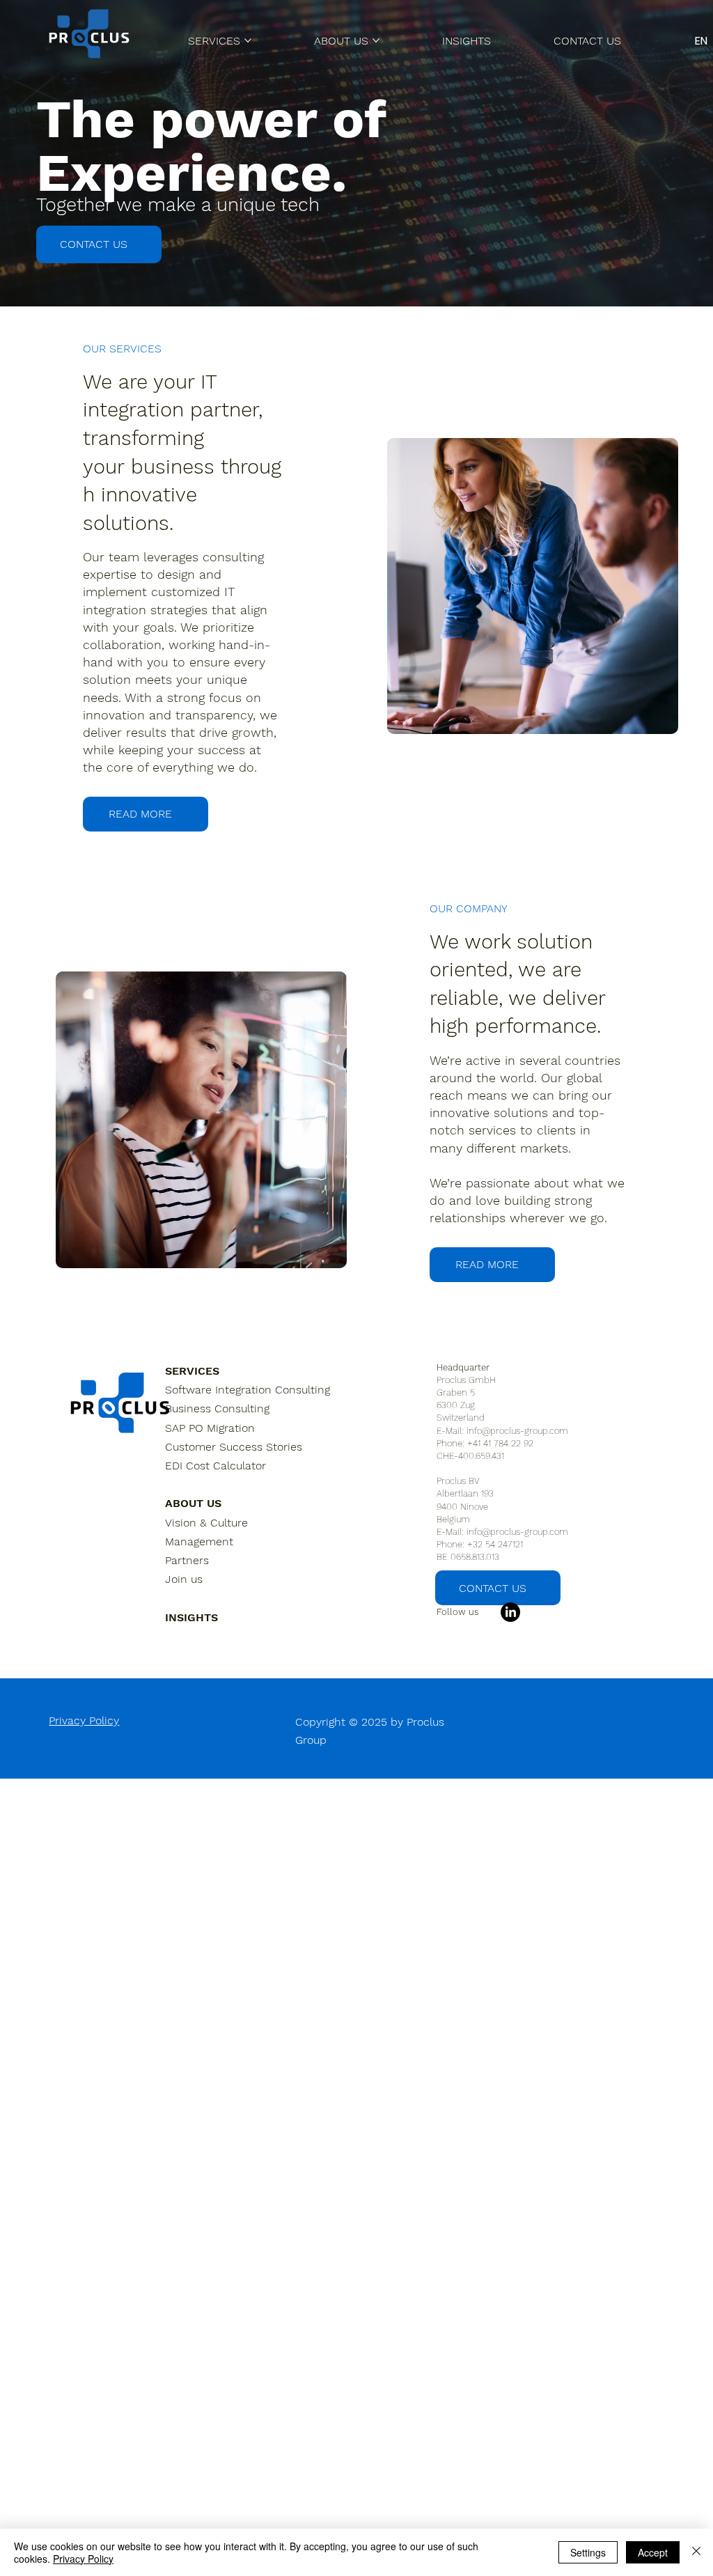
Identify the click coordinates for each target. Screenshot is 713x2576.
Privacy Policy (84, 1720)
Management (199, 1541)
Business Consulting (217, 1408)
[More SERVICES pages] (248, 40)
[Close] (696, 2552)
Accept (653, 2552)
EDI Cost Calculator (216, 1466)
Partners (187, 1560)
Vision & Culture (206, 1523)
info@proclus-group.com (517, 1431)
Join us (184, 1579)
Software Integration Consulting (248, 1390)
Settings (588, 2552)
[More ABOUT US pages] (376, 40)
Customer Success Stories (234, 1447)
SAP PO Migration (210, 1428)
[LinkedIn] (510, 1612)
